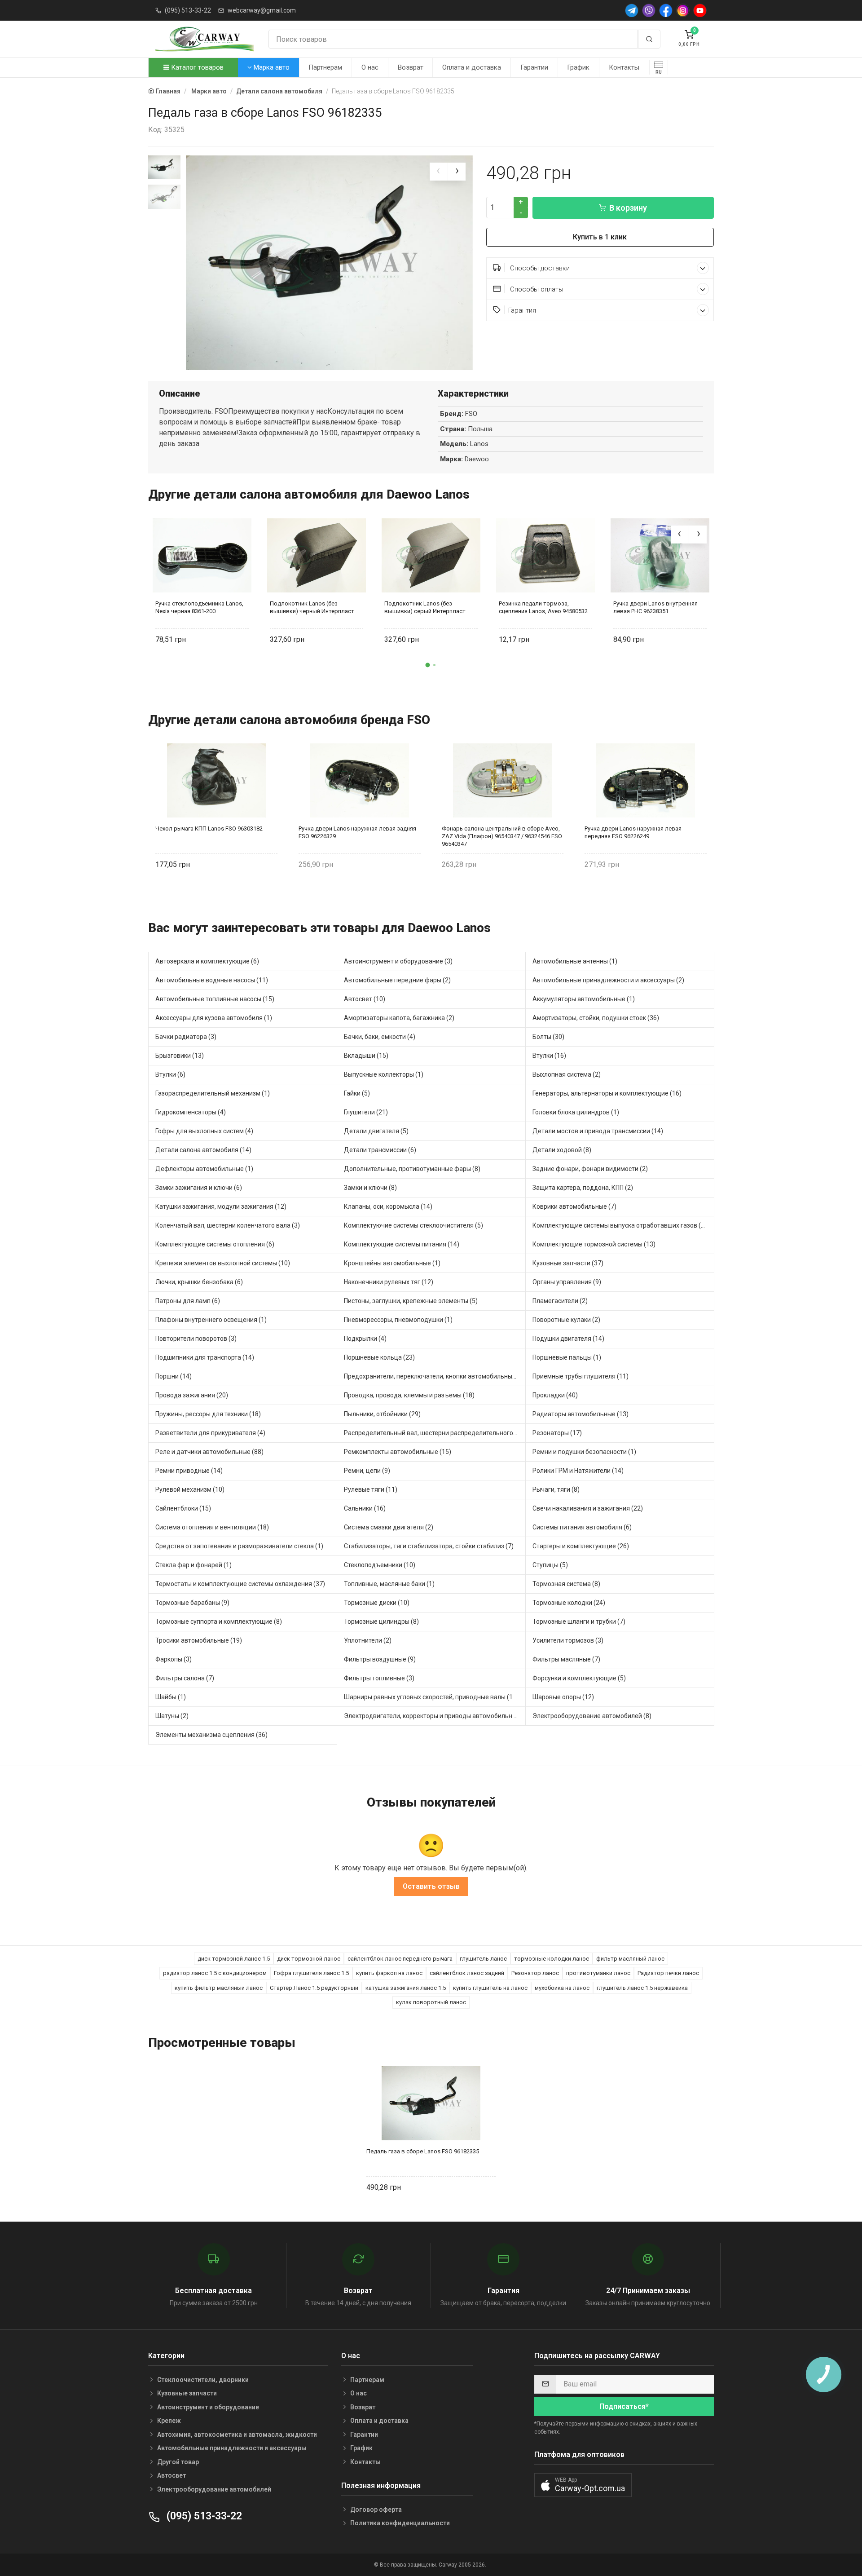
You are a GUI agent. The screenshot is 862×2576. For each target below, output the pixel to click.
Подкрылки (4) (365, 1339)
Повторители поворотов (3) (196, 1339)
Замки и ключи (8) (370, 1188)
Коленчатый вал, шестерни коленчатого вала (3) (228, 1225)
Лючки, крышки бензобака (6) (199, 1282)
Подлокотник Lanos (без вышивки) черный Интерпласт (312, 607)
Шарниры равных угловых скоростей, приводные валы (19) (431, 1697)
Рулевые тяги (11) (371, 1489)
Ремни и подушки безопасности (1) (584, 1452)
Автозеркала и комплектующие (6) (207, 961)
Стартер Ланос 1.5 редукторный (314, 1988)
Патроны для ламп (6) (188, 1301)
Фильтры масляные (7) (566, 1659)
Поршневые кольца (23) (379, 1357)
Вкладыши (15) (366, 1056)
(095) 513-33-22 (188, 10)
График (578, 67)
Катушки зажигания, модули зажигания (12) (221, 1206)
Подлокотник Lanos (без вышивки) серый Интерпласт (425, 607)
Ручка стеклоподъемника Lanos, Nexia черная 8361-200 (199, 607)
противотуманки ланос (598, 1973)
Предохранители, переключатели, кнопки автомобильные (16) (435, 1376)
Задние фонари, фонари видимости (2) (590, 1169)
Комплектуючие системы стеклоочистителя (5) (413, 1225)
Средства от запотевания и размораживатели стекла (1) (239, 1546)
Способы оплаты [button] (536, 289)
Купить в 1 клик (600, 237)
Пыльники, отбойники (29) (382, 1414)
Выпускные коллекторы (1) (384, 1074)
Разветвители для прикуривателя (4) (210, 1433)
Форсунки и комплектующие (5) (579, 1678)
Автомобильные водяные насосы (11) (212, 980)
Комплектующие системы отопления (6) (215, 1244)
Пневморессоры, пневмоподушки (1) (398, 1320)
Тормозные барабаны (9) (192, 1603)
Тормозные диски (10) (377, 1603)
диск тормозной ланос (309, 1959)
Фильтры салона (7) (185, 1678)
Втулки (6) (170, 1074)
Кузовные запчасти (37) (568, 1263)
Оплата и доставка (472, 67)
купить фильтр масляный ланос (219, 1988)
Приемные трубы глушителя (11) (581, 1376)
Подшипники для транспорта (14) (205, 1357)
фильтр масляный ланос (630, 1959)
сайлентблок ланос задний (467, 1973)
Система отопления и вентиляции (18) (212, 1527)
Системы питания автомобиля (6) (582, 1527)
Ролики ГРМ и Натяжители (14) (578, 1471)
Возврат (411, 67)
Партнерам (325, 67)
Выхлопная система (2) (567, 1074)
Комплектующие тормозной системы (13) (594, 1244)
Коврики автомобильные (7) (574, 1206)
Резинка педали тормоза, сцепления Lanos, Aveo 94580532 (543, 607)
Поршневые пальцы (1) (567, 1357)
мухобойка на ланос (562, 1988)
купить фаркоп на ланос (389, 1973)
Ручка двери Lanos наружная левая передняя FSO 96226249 (633, 832)
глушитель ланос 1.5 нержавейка (642, 1988)
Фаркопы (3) (174, 1659)
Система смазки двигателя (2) (389, 1527)
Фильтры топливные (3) (379, 1678)
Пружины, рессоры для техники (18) (208, 1414)
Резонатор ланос (535, 1973)
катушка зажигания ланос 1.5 (406, 1988)
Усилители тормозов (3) (568, 1640)
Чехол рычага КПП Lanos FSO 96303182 (209, 828)
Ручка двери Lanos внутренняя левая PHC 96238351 (655, 607)
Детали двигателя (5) (376, 1131)
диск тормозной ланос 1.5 (234, 1959)
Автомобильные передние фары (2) (397, 980)
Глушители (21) (366, 1112)
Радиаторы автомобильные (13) (581, 1414)
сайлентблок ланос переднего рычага (400, 1959)
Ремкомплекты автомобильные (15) (398, 1452)
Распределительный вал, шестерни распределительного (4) (433, 1433)
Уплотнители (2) (368, 1640)
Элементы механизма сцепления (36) (211, 1735)
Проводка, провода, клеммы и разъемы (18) (409, 1395)
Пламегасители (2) (560, 1301)
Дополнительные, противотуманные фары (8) (412, 1169)
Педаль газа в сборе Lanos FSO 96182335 (423, 2151)
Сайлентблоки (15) (183, 1508)
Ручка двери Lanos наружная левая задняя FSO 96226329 (357, 832)
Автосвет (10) (365, 999)
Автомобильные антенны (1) (575, 961)
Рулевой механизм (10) (190, 1489)
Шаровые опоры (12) (563, 1697)
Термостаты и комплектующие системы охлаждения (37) (240, 1584)
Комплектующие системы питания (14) (402, 1244)
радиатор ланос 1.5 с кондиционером (215, 1973)
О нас (370, 67)
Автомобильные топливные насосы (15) (215, 999)
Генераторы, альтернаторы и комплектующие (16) (607, 1093)
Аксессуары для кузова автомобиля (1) (214, 1018)
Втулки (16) (549, 1056)
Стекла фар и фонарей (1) (194, 1565)
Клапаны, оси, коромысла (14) (388, 1206)
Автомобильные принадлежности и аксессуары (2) (608, 980)
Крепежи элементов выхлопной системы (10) (223, 1263)
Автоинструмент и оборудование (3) (398, 961)
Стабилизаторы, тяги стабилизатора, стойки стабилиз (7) (429, 1546)
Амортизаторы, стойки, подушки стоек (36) (596, 1018)
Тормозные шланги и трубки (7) (579, 1622)
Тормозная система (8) (566, 1584)
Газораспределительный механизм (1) (213, 1093)
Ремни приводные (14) (189, 1471)
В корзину (628, 208)
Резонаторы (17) (557, 1433)
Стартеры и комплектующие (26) (581, 1546)
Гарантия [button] (522, 310)
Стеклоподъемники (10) (380, 1565)
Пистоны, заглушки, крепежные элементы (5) (411, 1301)
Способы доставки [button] (539, 268)
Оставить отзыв (431, 1886)
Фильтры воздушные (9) (380, 1659)
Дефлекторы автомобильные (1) (204, 1169)
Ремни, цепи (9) (367, 1471)
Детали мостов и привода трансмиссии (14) (598, 1131)
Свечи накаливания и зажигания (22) (588, 1508)
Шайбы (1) (171, 1697)
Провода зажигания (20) (192, 1395)
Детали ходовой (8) (562, 1150)
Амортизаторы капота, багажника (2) (399, 1018)
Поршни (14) (174, 1376)
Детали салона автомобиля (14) (203, 1150)
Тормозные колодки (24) (569, 1603)
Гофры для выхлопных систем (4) (204, 1131)
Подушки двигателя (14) (568, 1339)
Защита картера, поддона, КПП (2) (583, 1188)
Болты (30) (548, 1037)
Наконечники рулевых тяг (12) (389, 1282)
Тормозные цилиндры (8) (381, 1622)
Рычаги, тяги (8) (556, 1489)
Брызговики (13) (180, 1056)
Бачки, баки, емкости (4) (380, 1037)
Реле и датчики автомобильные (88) (209, 1452)
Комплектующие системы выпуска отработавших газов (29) (621, 1225)
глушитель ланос (483, 1959)
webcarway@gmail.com (262, 10)
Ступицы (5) (550, 1565)
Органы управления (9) (567, 1282)
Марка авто (271, 67)
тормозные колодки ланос (552, 1959)
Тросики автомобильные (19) (199, 1640)
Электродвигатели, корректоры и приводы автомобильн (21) (435, 1716)
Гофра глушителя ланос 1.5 (311, 1973)
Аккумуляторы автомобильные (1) (584, 999)
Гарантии (534, 67)
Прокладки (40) (555, 1395)
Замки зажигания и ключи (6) (199, 1188)
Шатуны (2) (172, 1716)
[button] (428, 665)
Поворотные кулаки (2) (566, 1320)
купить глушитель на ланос (490, 1988)
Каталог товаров (196, 67)
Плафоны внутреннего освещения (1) (211, 1320)
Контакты (624, 67)
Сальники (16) (365, 1508)
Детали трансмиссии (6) (380, 1150)
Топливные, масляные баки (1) (389, 1584)
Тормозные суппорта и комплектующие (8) (219, 1622)
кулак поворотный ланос (431, 2002)
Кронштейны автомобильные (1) (392, 1263)
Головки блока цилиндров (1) (576, 1112)
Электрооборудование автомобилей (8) (592, 1716)
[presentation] (439, 172)
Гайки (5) (357, 1093)
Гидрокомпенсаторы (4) (191, 1112)
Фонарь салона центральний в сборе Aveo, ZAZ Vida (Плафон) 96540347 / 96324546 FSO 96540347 (502, 836)
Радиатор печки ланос (668, 1973)
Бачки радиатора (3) (186, 1037)
